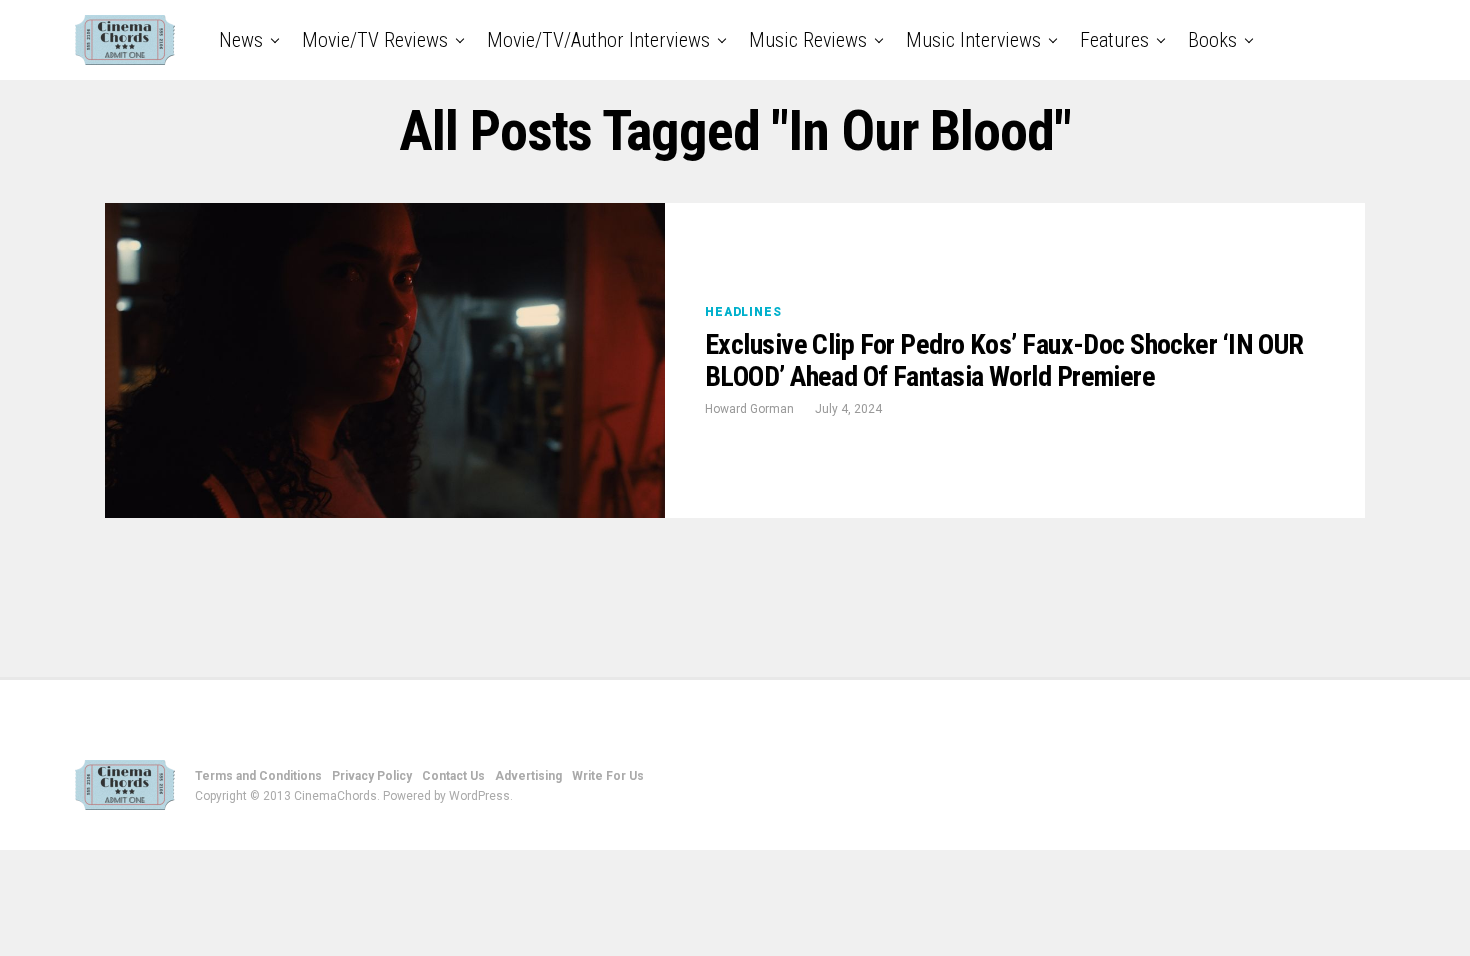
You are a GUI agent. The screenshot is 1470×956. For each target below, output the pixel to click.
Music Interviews (973, 40)
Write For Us (608, 776)
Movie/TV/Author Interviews (598, 40)
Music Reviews (808, 40)
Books (1212, 40)
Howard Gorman (749, 409)
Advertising (528, 776)
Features (1114, 40)
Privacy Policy (372, 776)
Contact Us (453, 776)
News (241, 40)
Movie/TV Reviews (375, 40)
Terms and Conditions (258, 776)
